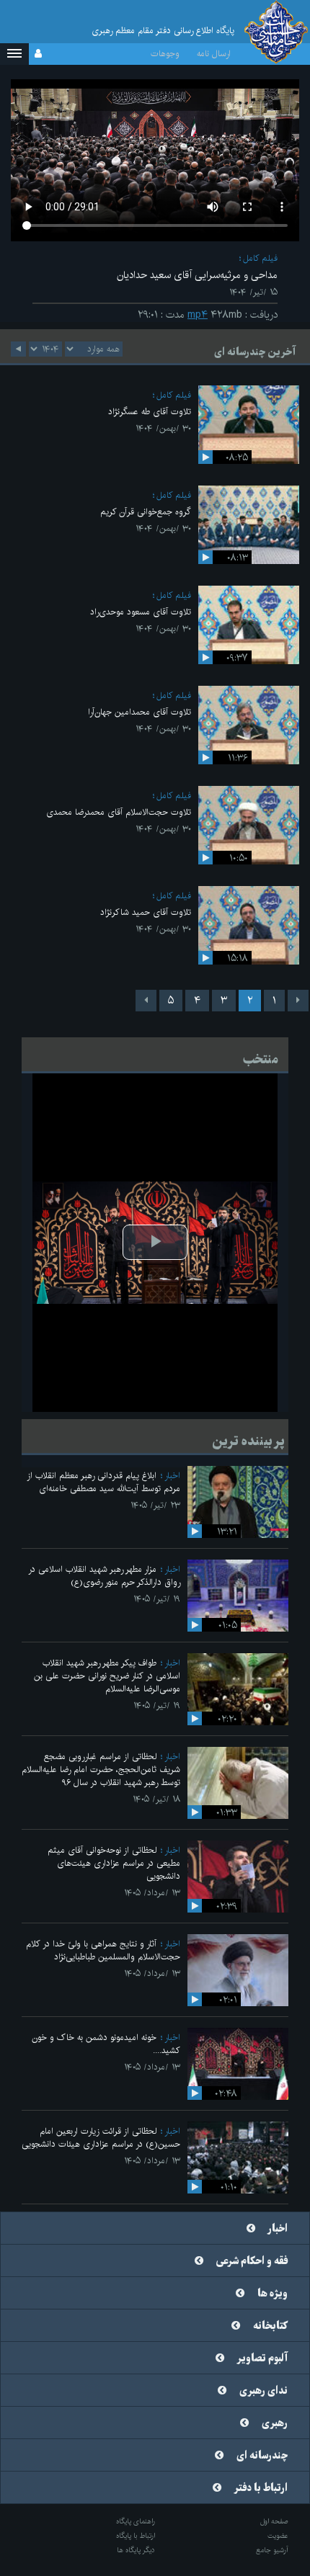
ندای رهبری (263, 2391)
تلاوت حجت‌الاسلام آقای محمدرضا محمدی (119, 812)
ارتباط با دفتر (261, 2488)
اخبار (172, 1476)
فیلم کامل (260, 258)
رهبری (275, 2423)
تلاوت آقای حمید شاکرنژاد (146, 912)
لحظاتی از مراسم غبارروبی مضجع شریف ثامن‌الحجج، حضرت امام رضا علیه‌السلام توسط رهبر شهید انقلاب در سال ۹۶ (101, 1770)
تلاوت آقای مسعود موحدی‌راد (141, 612)
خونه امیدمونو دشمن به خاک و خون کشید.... (106, 2044)
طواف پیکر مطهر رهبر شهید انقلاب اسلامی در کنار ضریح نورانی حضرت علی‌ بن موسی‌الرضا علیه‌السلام (107, 1676)
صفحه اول (274, 2521)
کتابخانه (270, 2326)
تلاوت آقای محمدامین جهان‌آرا (139, 712)
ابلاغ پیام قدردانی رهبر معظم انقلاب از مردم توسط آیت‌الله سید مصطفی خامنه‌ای (103, 1482)
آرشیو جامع (272, 2550)
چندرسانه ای (262, 2456)
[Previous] (298, 1001)
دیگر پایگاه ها (136, 2550)
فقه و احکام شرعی (252, 2261)
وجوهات (165, 54)
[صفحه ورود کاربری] (38, 54)
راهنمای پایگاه (136, 2521)
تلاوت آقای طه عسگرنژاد (150, 412)
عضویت (278, 2536)
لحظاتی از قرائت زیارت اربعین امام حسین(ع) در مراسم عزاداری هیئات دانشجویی (101, 2138)
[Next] (146, 1001)
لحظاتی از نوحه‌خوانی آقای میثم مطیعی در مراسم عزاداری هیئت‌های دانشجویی (114, 1863)
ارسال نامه (214, 54)
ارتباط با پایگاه (136, 2536)
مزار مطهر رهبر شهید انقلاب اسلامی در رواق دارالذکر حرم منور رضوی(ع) (104, 1576)
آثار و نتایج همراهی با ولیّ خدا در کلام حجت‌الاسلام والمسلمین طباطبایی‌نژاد (103, 1950)
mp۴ (198, 315)
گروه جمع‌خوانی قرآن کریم (146, 512)
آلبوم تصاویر (262, 2358)
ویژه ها (273, 2294)
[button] (14, 54)
